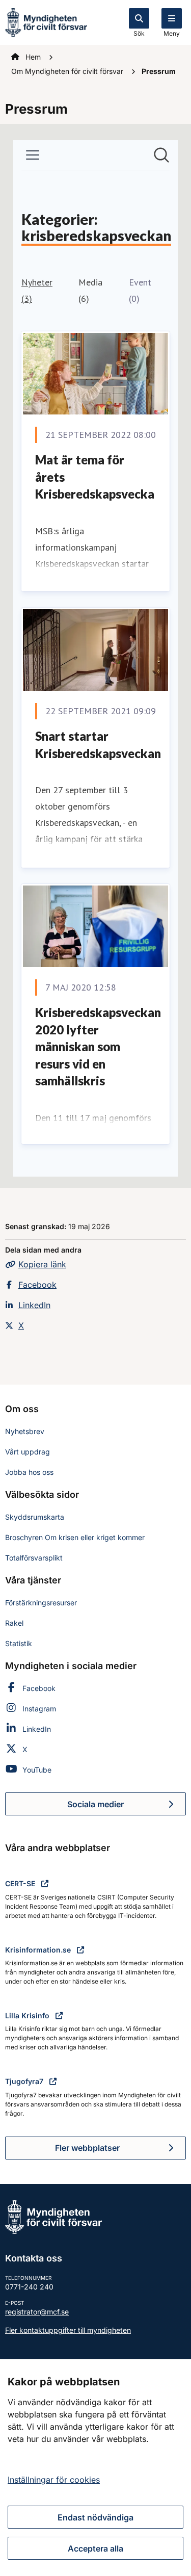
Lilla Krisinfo (28, 2015)
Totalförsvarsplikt (34, 1558)
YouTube (37, 1770)
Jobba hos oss (29, 1472)
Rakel (14, 1623)
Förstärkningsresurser (41, 1603)
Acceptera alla (95, 2548)
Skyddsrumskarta (35, 1517)
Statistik (19, 1643)
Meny (172, 33)
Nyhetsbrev (25, 1431)
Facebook (37, 1285)
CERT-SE (21, 1883)
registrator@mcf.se (37, 2312)
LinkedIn (34, 1305)
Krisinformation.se (39, 1950)
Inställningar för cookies (54, 2480)
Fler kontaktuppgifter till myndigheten (68, 2330)
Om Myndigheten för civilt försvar (68, 71)
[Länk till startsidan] (46, 21)
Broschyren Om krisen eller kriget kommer (75, 1537)
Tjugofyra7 (25, 2081)
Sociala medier (127, 1807)
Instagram (39, 1709)
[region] (95, 2467)
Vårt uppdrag (28, 1452)
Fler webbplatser (87, 2148)
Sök (139, 33)
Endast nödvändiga (95, 2517)
